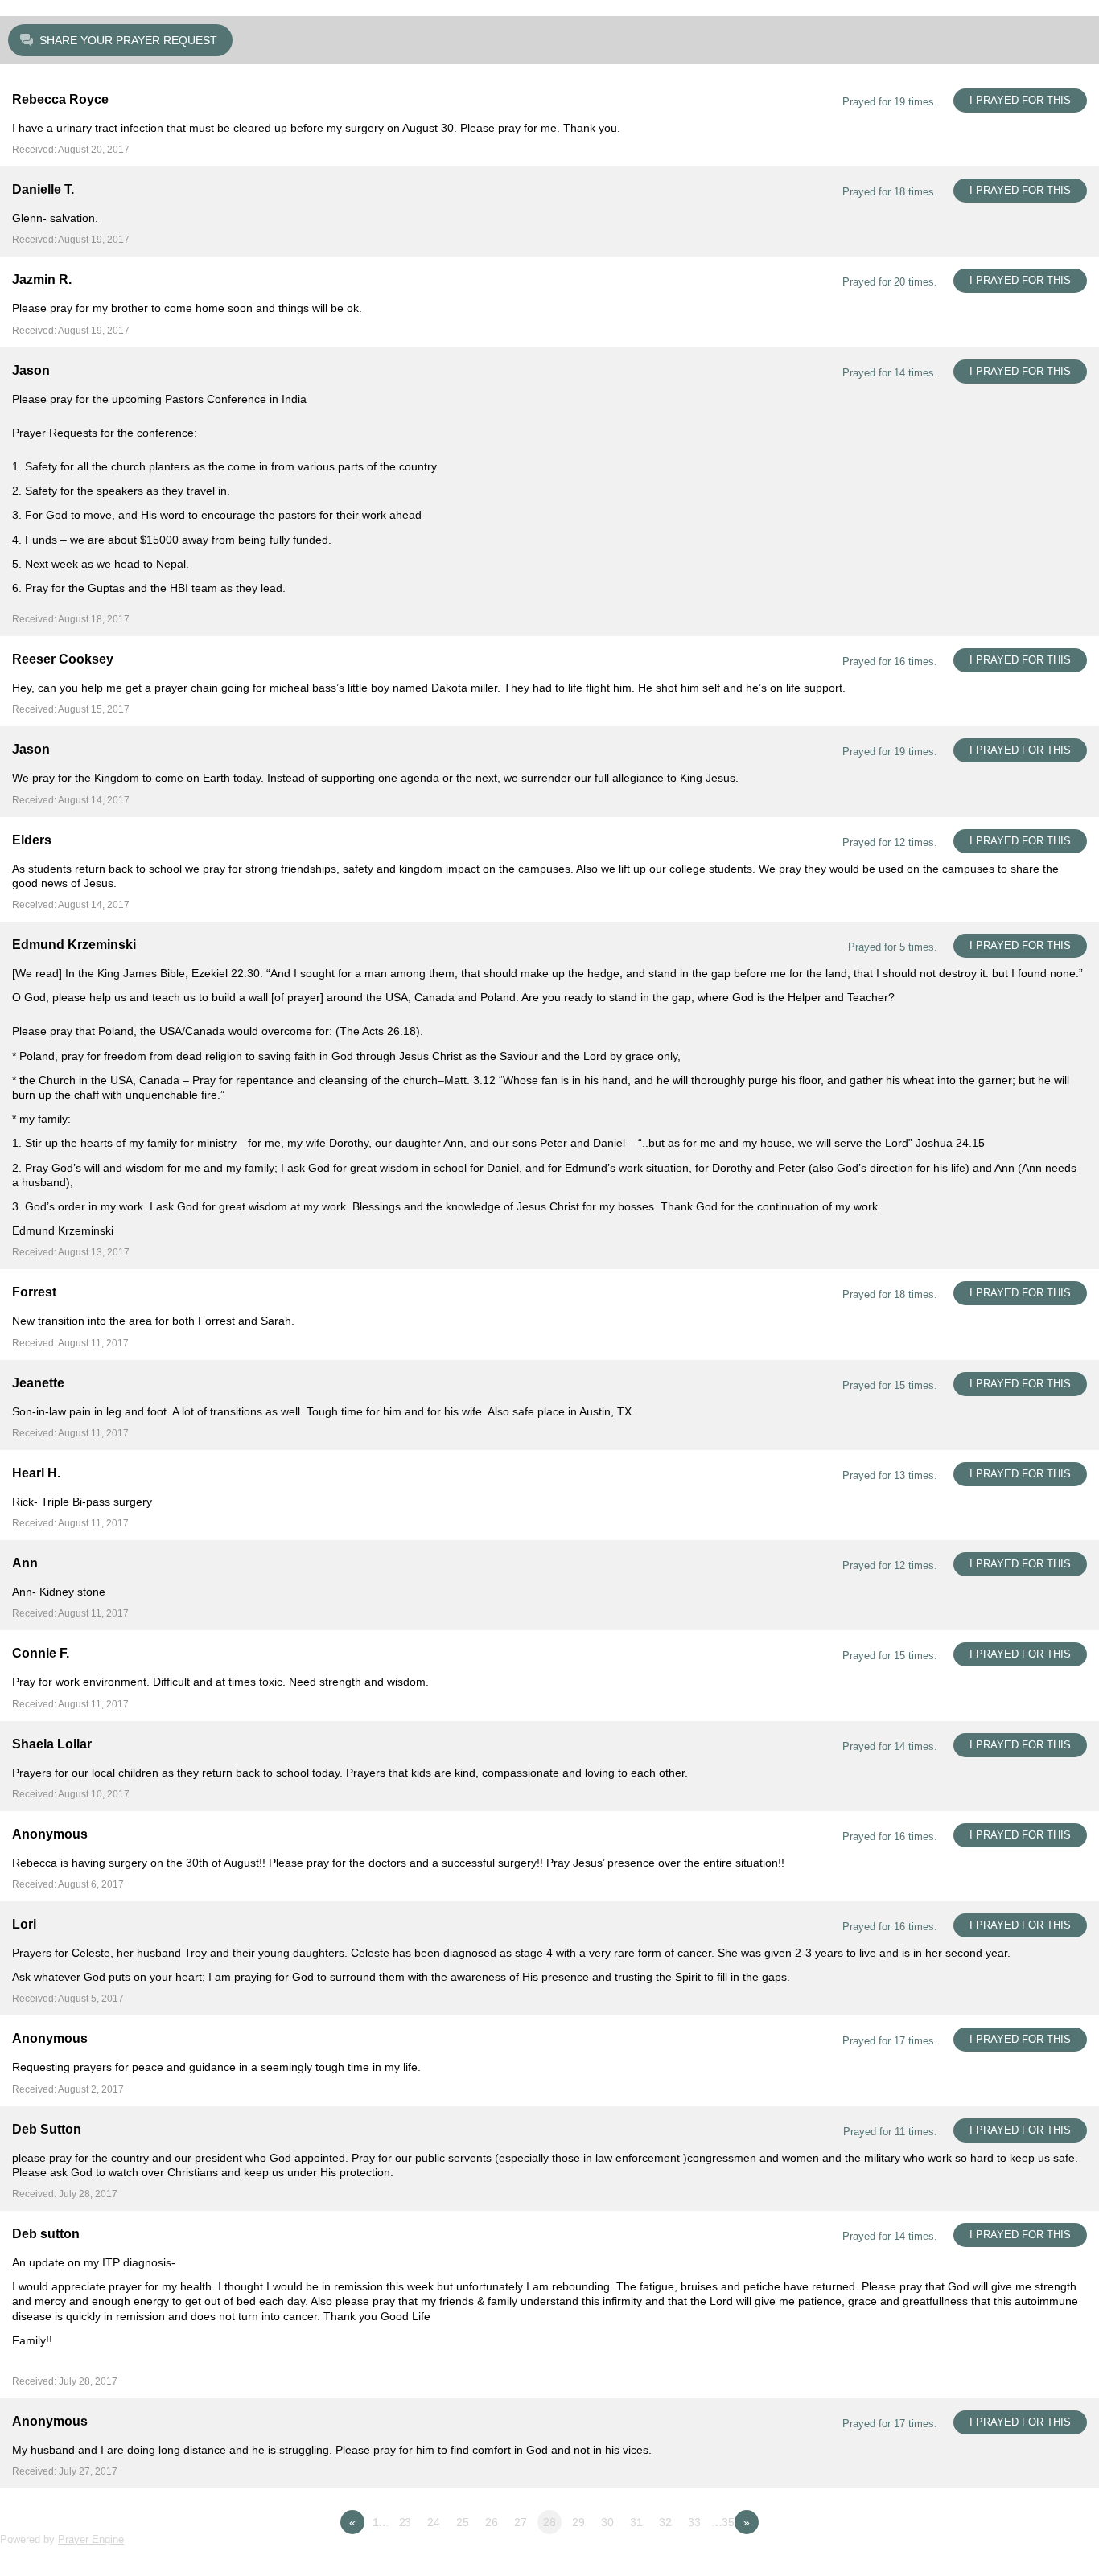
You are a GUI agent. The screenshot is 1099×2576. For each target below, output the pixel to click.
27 (521, 2522)
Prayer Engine (91, 2539)
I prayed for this (1020, 100)
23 (405, 2522)
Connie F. (41, 1653)
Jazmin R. (42, 279)
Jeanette (38, 1383)
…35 (723, 2522)
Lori (24, 1924)
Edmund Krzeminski (74, 945)
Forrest (34, 1292)
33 (694, 2522)
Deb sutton (46, 2234)
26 (492, 2522)
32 (665, 2522)
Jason (31, 370)
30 (607, 2522)
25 (463, 2522)
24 (434, 2522)
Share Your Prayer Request (128, 40)
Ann (25, 1563)
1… (381, 2522)
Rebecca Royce (60, 99)
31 (636, 2522)
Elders (32, 840)
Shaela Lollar (52, 1744)
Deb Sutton (47, 2129)
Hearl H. (36, 1473)
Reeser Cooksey (63, 659)
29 (578, 2522)
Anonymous (50, 1834)
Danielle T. (43, 189)
